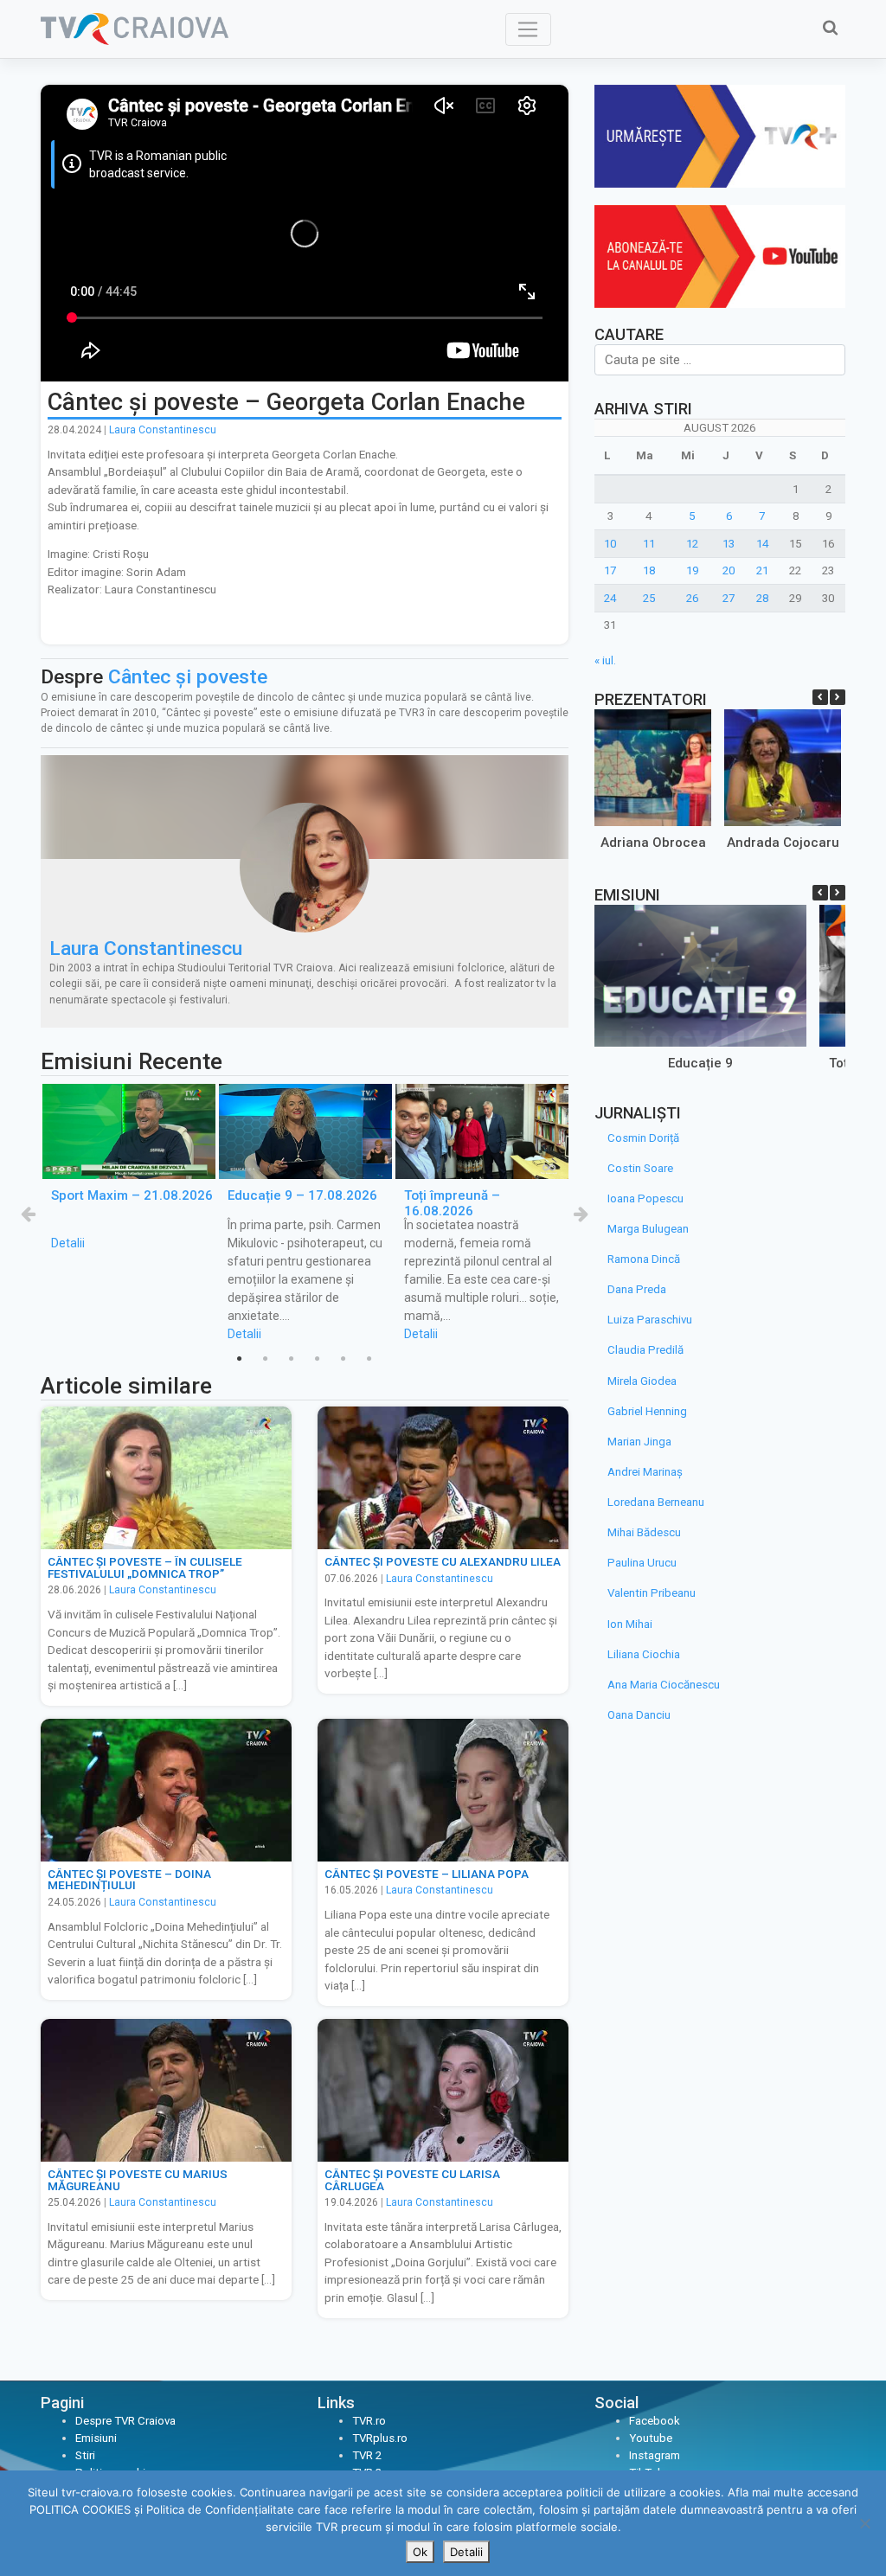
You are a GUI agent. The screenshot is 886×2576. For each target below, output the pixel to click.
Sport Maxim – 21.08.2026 (132, 1195)
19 (692, 570)
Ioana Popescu (645, 1198)
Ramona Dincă (644, 1259)
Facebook (655, 2421)
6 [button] (369, 1359)
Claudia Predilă (645, 1350)
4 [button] (318, 1359)
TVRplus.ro (380, 2438)
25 (649, 598)
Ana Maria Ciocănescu (664, 1685)
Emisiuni (96, 2438)
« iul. (605, 660)
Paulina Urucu (642, 1563)
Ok (420, 2552)
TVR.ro (369, 2421)
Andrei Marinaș (645, 1472)
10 (610, 544)
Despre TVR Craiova (125, 2421)
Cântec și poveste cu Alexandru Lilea (443, 1561)
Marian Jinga (639, 1442)
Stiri (85, 2455)
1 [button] (240, 1359)
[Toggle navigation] (528, 29)
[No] (864, 2523)
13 (729, 544)
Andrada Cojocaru (782, 843)
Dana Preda (637, 1289)
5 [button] (343, 1359)
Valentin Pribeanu (652, 1593)
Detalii (68, 1244)
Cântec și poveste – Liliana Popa (427, 1874)
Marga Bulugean (648, 1229)
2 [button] (266, 1359)
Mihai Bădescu (644, 1532)
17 (610, 570)
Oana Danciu (639, 1715)
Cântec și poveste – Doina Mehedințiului (129, 1880)
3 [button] (292, 1359)
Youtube (651, 2438)
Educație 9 (700, 1063)
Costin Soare (640, 1168)
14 (762, 544)
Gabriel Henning (647, 1411)
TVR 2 (367, 2455)
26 (692, 598)
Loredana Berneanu (656, 1502)
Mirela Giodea (642, 1381)
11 (649, 544)
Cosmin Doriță (643, 1138)
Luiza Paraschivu (650, 1320)
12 (692, 544)
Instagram (655, 2455)
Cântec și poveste (188, 677)
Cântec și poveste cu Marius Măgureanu (138, 2180)
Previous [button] (28, 1214)
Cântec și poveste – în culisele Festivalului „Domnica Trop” (145, 1567)
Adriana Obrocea (652, 843)
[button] (838, 697)
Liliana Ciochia (644, 1654)
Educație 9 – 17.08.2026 (302, 1195)
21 (762, 570)
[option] (129, 1168)
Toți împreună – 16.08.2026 (452, 1203)
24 (610, 598)
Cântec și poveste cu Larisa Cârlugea (412, 2180)
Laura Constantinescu (163, 430)
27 (729, 598)
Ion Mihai (630, 1624)
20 (729, 570)
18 (649, 570)
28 (762, 598)
